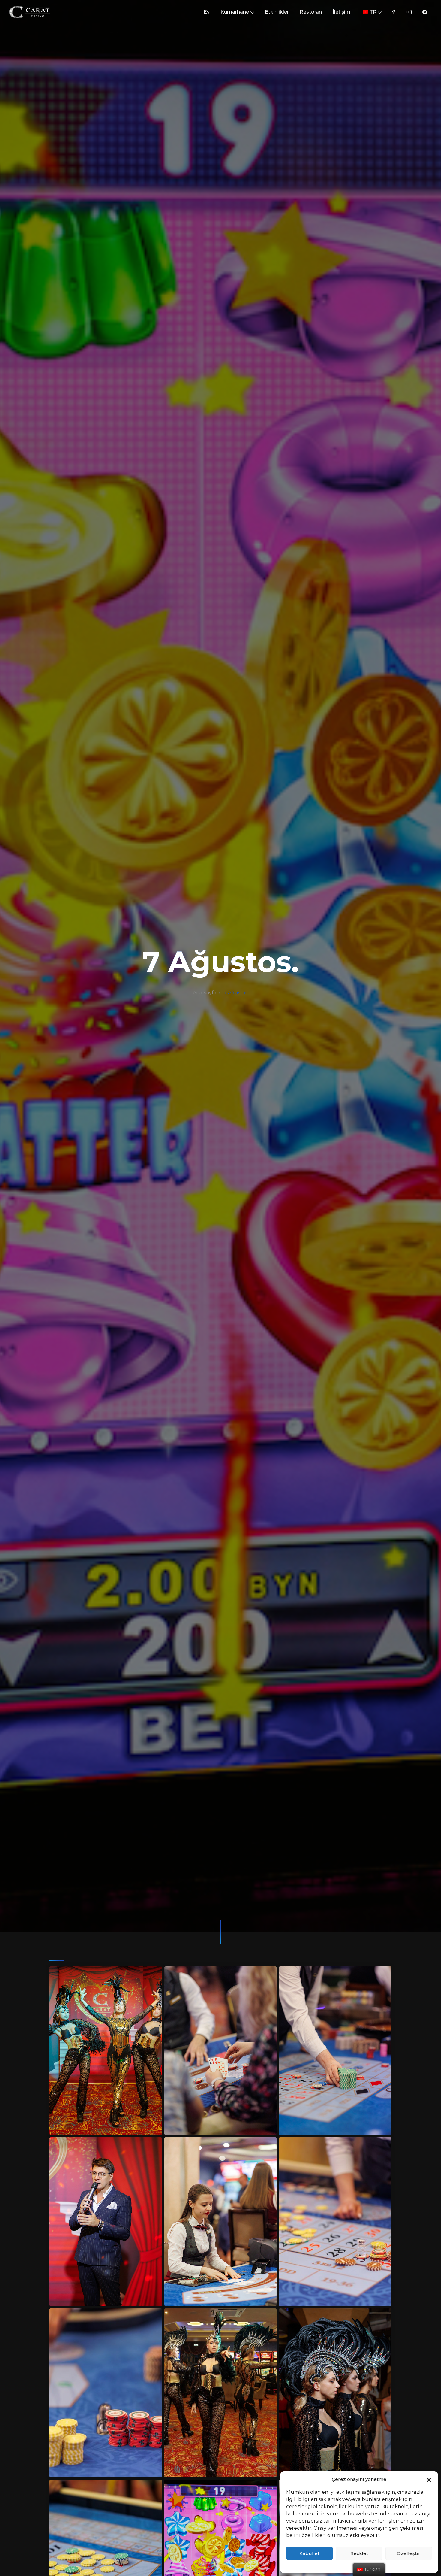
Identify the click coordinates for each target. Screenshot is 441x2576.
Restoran (311, 12)
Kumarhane (235, 12)
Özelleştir (409, 2553)
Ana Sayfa (205, 993)
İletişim (342, 12)
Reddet (359, 2553)
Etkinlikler (277, 12)
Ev (207, 12)
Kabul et (309, 2553)
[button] (429, 2479)
